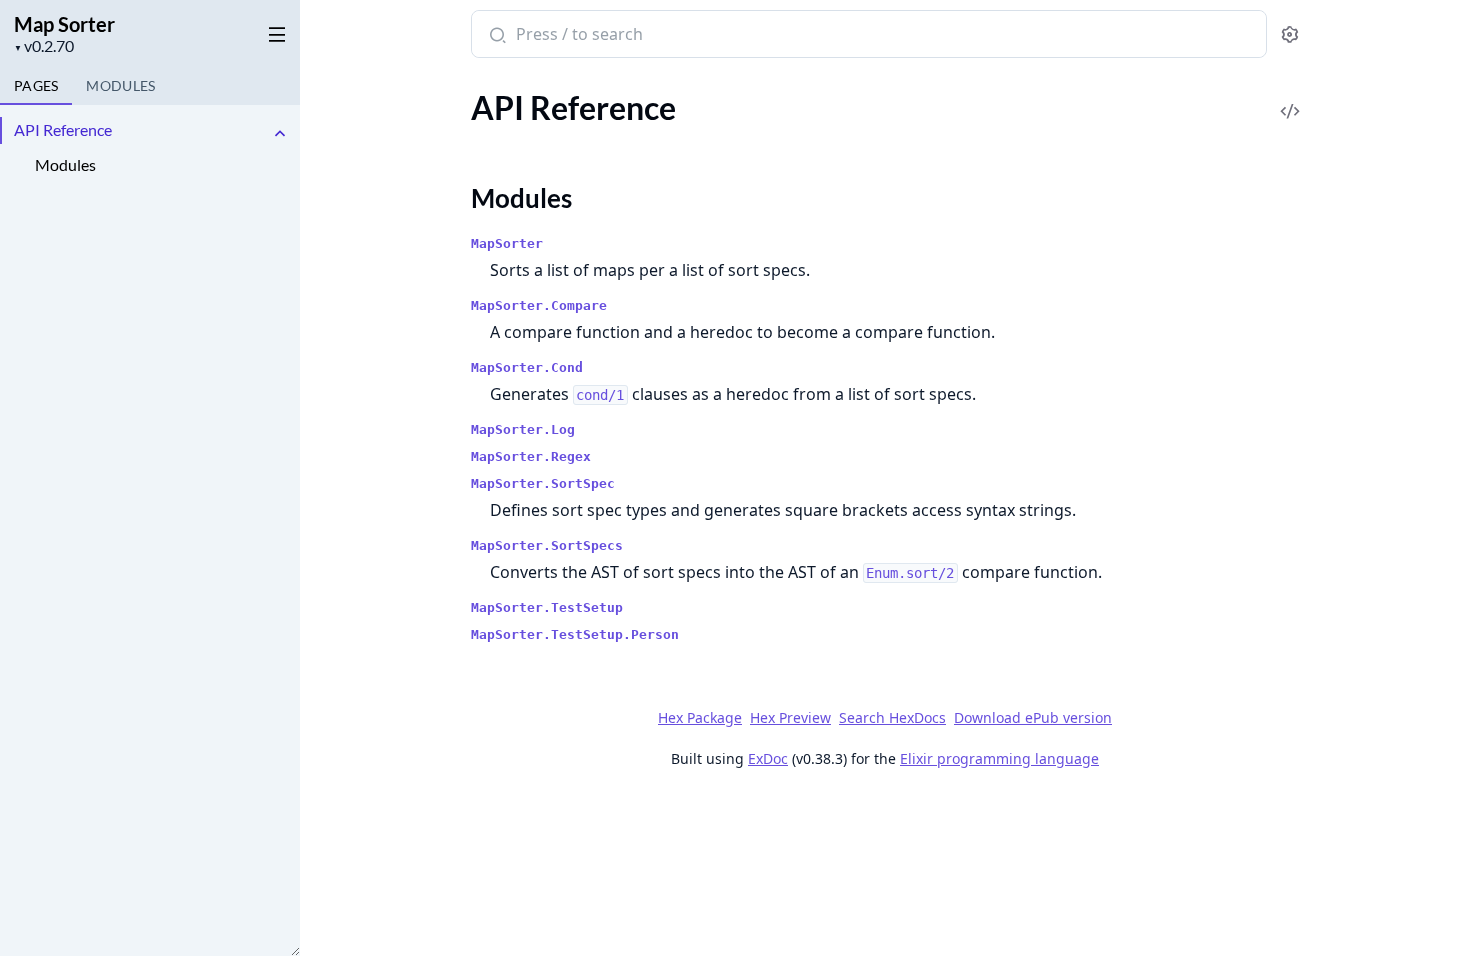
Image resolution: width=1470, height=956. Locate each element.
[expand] (280, 133)
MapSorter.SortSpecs (547, 545)
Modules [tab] (120, 85)
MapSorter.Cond (527, 367)
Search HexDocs (892, 718)
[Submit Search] (495, 36)
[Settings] (1289, 34)
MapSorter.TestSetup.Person (575, 634)
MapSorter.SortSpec (543, 483)
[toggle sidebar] (273, 31)
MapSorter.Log (523, 429)
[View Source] (1290, 97)
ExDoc (768, 758)
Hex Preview (790, 717)
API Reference (63, 129)
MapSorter (507, 243)
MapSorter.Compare (539, 305)
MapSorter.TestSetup (547, 607)
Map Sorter (64, 24)
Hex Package (700, 717)
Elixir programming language (999, 758)
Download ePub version (1033, 717)
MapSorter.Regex (531, 456)
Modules (65, 164)
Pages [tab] (36, 85)
